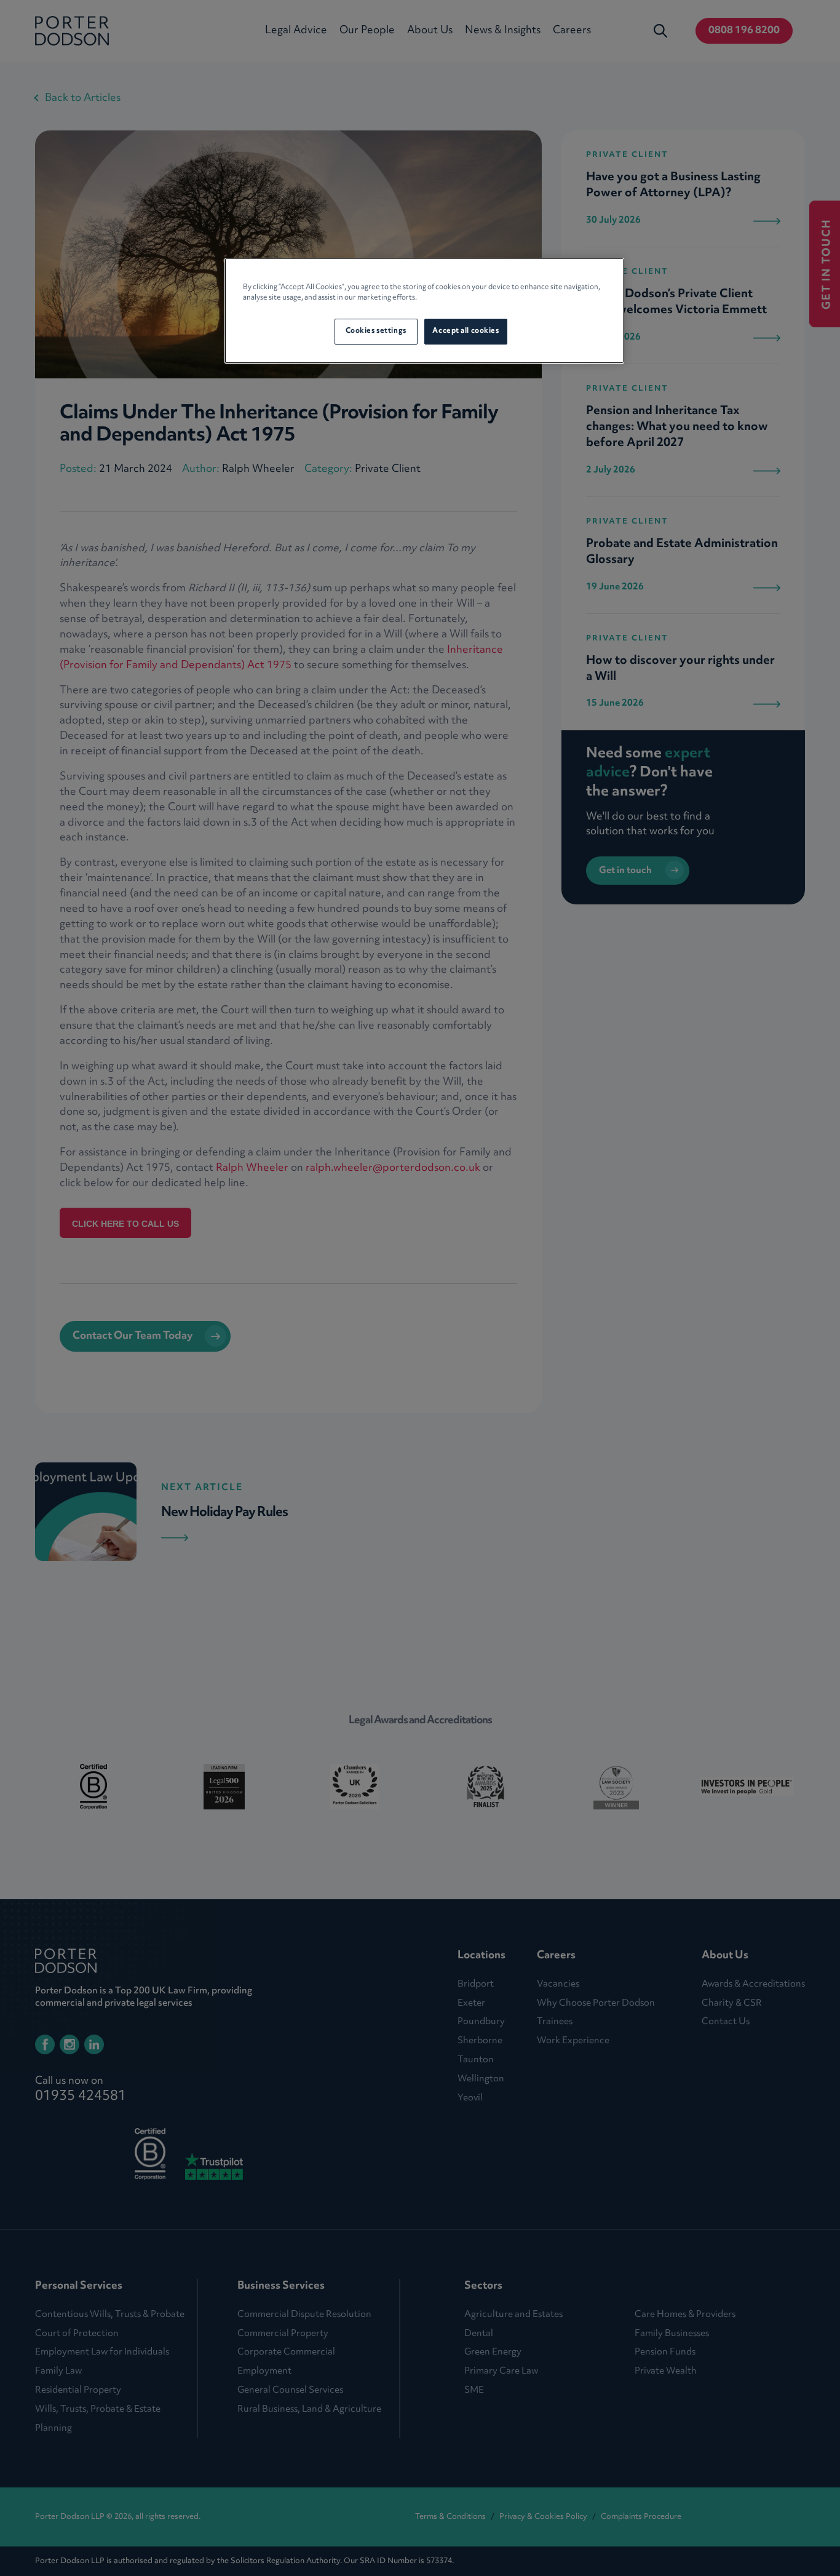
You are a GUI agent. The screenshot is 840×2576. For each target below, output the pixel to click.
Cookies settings (376, 331)
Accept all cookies (466, 331)
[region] (424, 311)
